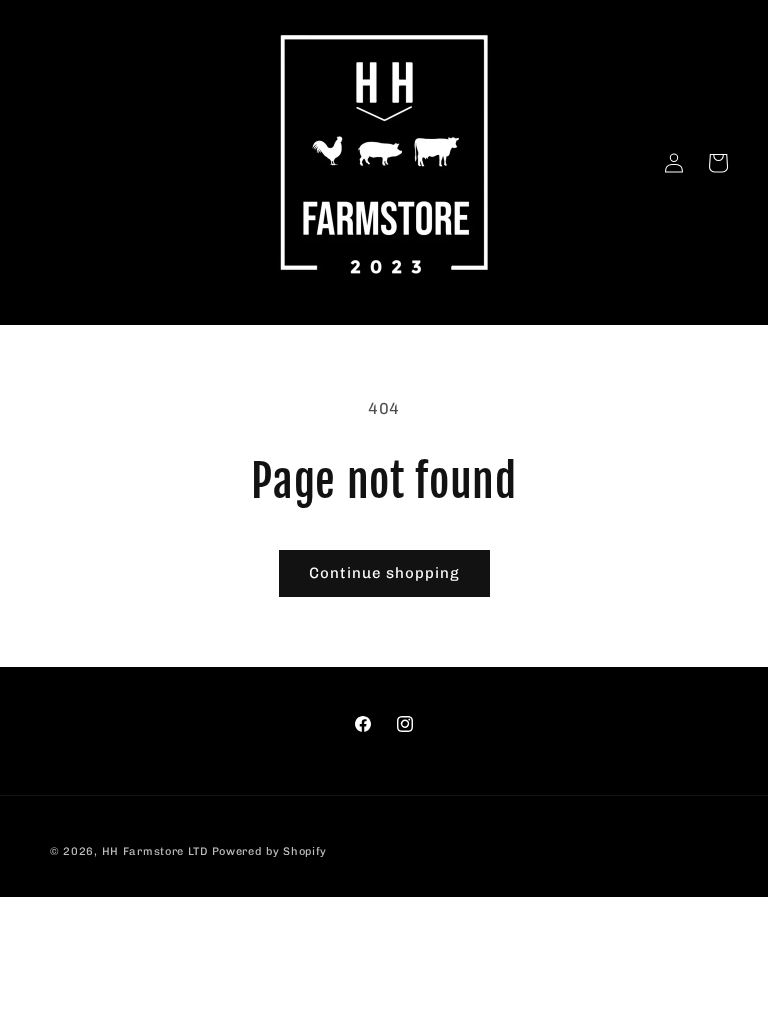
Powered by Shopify (270, 851)
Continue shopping (384, 573)
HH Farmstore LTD (155, 851)
